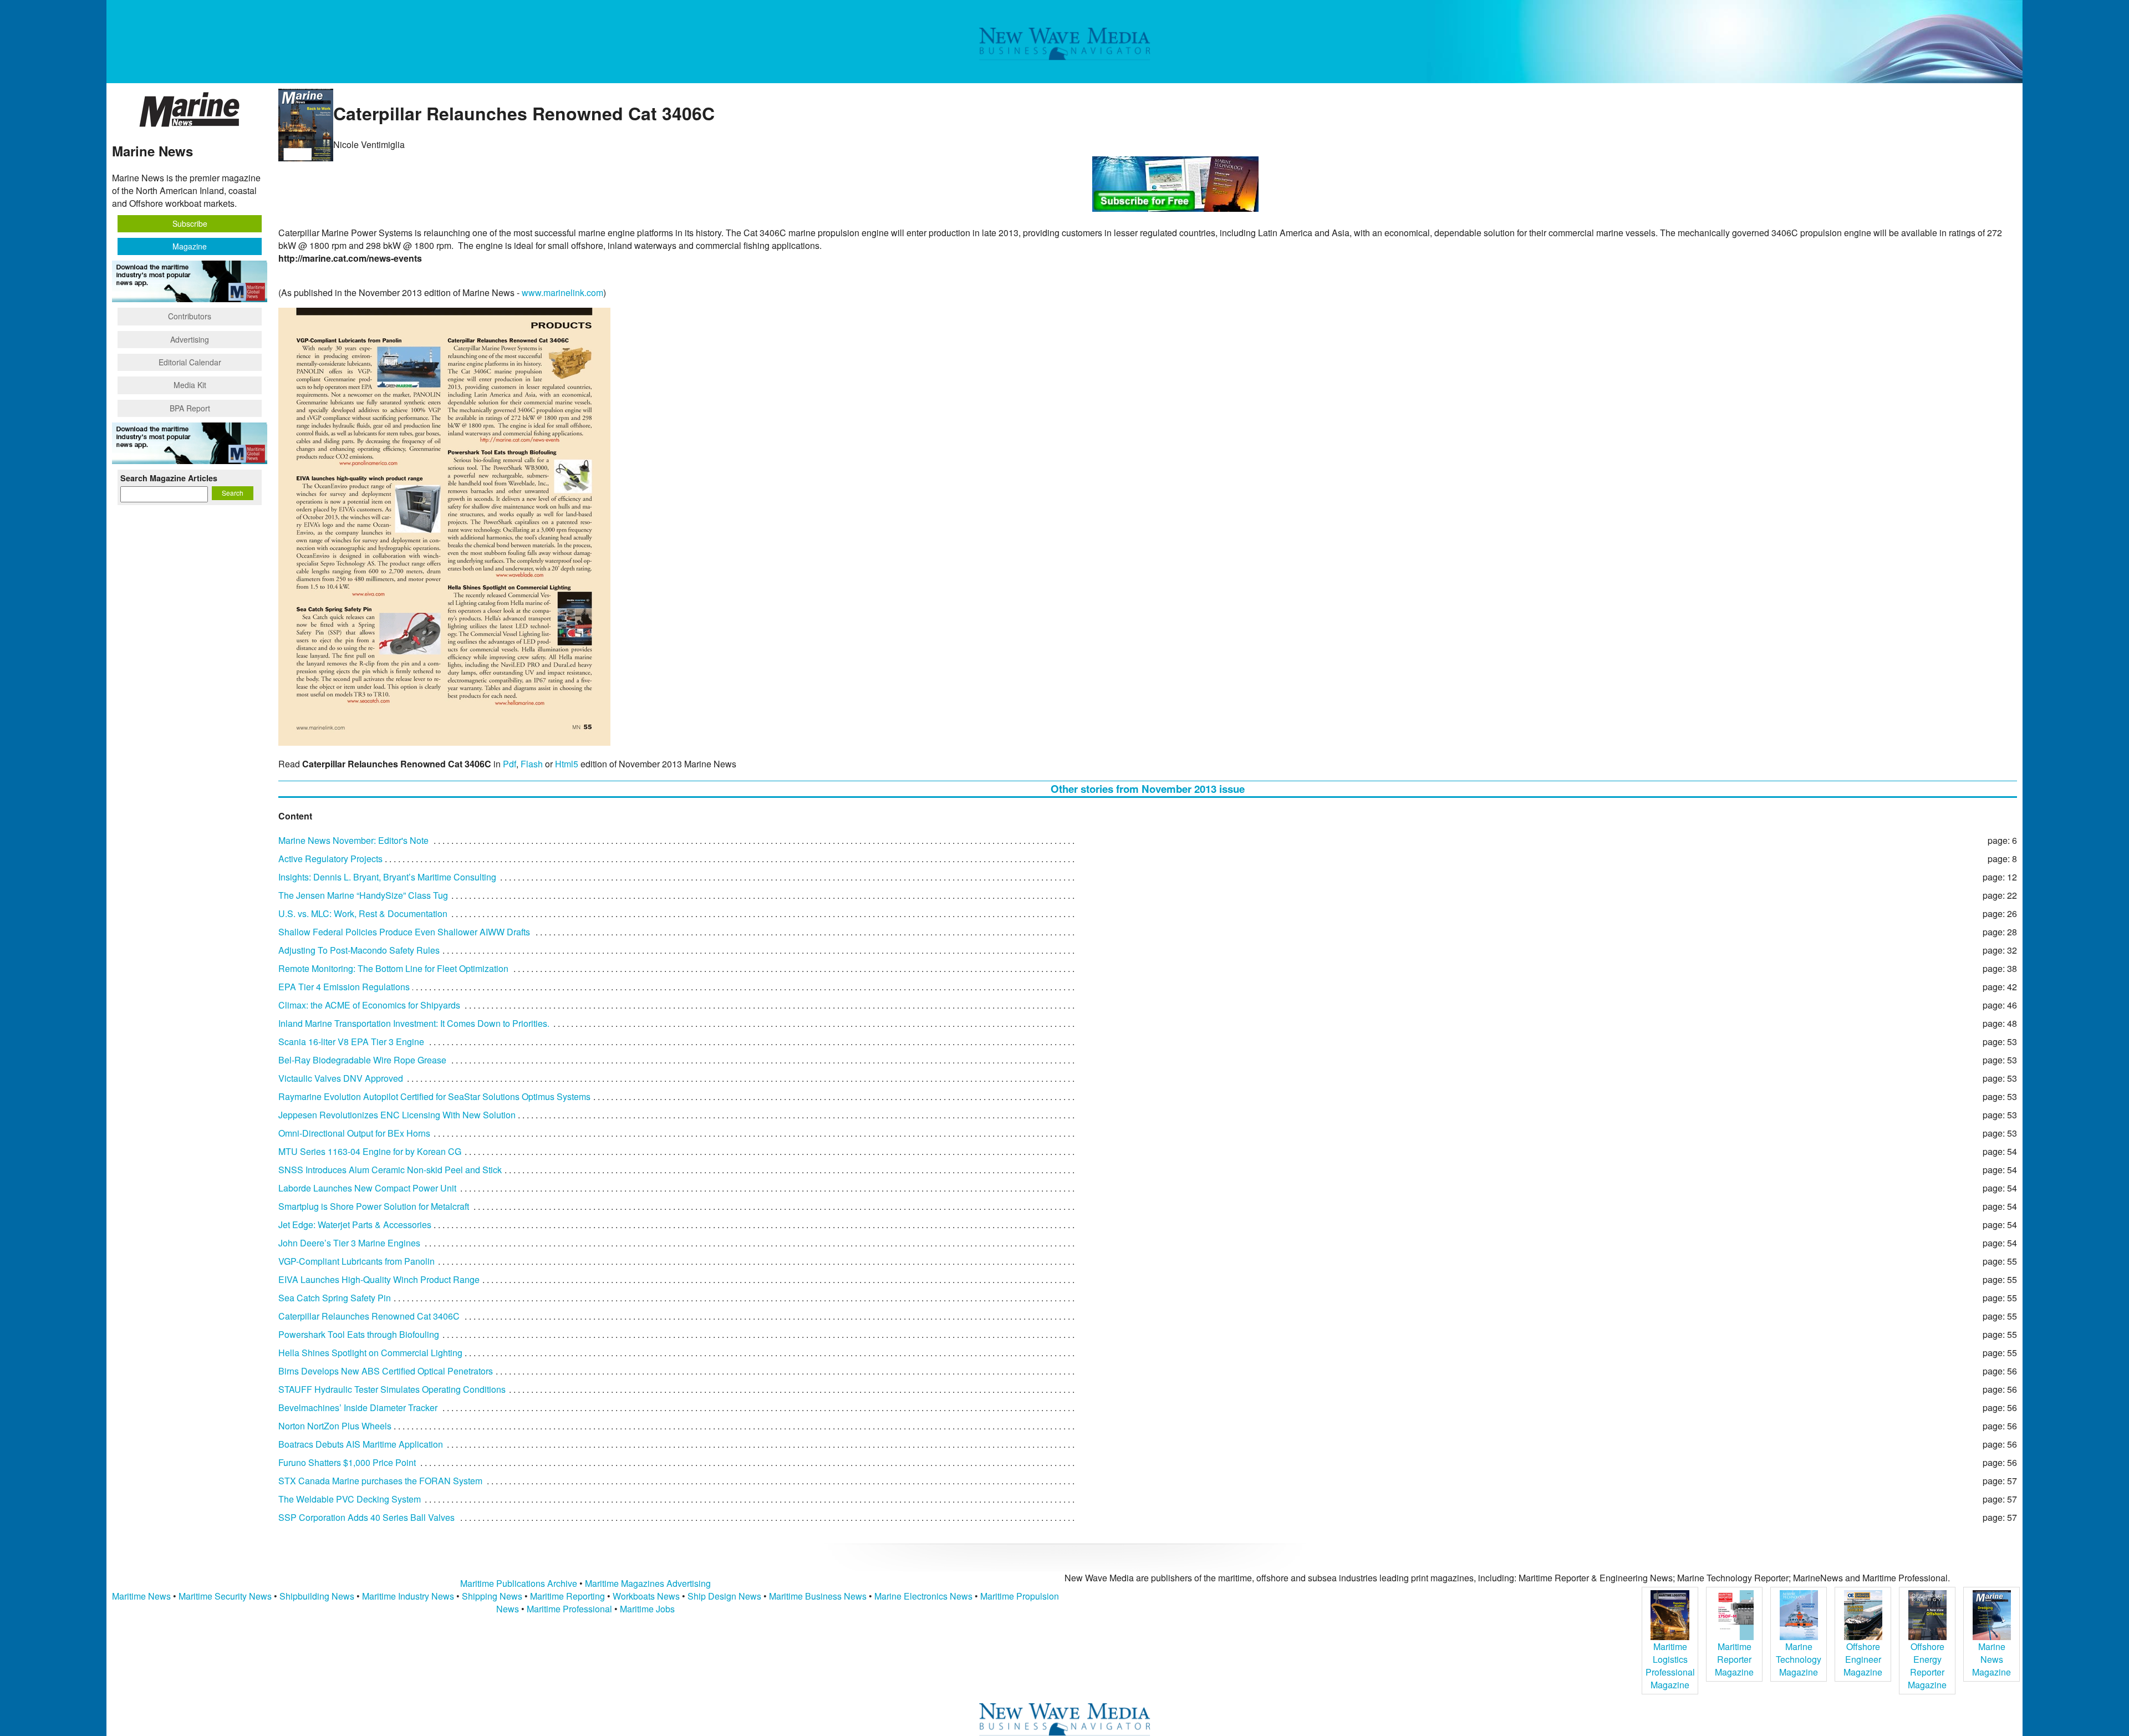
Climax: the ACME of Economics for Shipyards (369, 1005)
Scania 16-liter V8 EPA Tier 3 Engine (351, 1042)
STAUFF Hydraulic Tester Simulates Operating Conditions (392, 1389)
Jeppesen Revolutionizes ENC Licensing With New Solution (397, 1115)
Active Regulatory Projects (330, 859)
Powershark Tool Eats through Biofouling (359, 1334)
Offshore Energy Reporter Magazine (1927, 1666)
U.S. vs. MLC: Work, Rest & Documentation (363, 913)
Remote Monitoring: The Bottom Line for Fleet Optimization (393, 968)
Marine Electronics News (923, 1596)
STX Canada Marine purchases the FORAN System (380, 1481)
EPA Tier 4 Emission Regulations (344, 987)
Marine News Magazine (1992, 1659)
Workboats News (646, 1596)
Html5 (567, 764)
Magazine (190, 246)
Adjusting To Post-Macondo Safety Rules (359, 950)
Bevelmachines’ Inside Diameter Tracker (358, 1407)
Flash (532, 764)
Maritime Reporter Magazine (1734, 1659)
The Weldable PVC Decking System (350, 1499)
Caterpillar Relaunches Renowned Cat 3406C (369, 1316)
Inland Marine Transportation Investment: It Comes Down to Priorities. (414, 1023)
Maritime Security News (225, 1596)
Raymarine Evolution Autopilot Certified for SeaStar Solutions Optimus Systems (434, 1096)
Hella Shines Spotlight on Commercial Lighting (370, 1353)
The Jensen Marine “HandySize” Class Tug (363, 895)
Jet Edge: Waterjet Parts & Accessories (355, 1225)
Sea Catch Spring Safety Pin (335, 1298)
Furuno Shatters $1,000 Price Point (347, 1462)
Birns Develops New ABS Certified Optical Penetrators (386, 1371)
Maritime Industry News (408, 1596)
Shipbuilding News (317, 1596)
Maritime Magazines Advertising (648, 1583)
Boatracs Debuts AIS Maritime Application (361, 1444)
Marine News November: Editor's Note (353, 840)
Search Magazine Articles (169, 478)
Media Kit (190, 385)
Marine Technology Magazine (1799, 1659)
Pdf (510, 764)
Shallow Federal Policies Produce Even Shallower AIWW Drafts (404, 932)
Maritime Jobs (647, 1609)
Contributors (190, 316)
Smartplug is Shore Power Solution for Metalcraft (374, 1206)
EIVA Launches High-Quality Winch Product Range (379, 1279)
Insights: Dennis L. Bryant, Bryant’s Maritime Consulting (387, 877)
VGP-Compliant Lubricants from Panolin (356, 1261)
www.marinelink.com (562, 292)
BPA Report (190, 408)
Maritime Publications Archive (519, 1583)
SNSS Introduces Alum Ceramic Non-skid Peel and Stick (390, 1170)
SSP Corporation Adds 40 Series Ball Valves (366, 1517)
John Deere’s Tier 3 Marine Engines (349, 1243)
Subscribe (190, 223)
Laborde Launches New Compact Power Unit (367, 1188)
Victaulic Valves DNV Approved (341, 1078)
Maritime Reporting (567, 1596)
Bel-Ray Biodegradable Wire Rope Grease (362, 1060)
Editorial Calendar (190, 362)
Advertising (190, 339)
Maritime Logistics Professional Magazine (1670, 1666)
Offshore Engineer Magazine (1863, 1659)
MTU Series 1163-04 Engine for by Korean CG (370, 1151)
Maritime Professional (569, 1609)
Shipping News (492, 1596)
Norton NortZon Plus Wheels (335, 1426)
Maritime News (141, 1596)
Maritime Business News (819, 1596)
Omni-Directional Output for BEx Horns (354, 1133)
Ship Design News (725, 1596)
